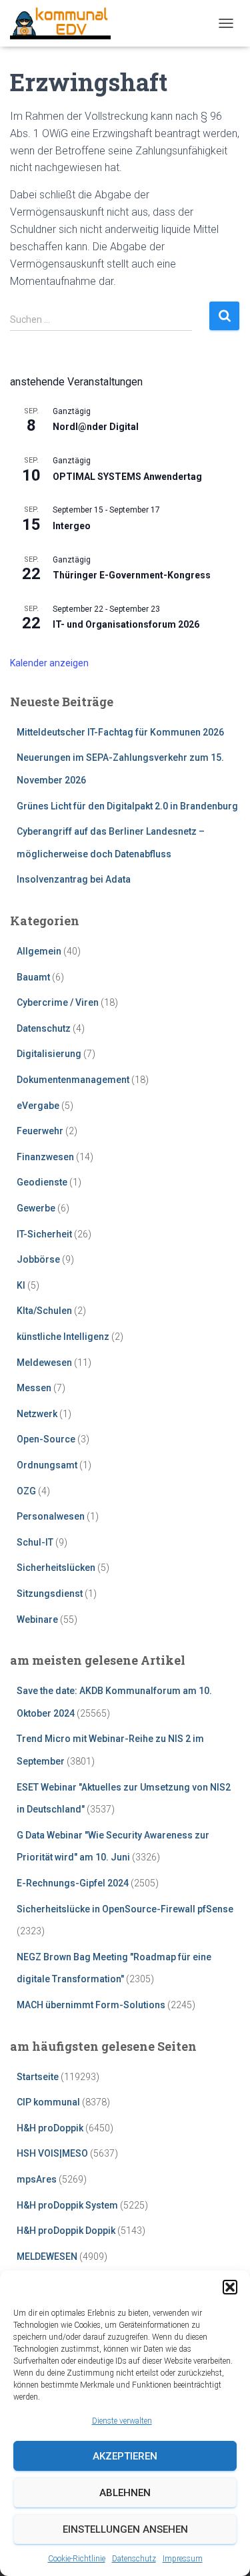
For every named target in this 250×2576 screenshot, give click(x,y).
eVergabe (38, 1106)
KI (21, 1285)
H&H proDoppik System (67, 2205)
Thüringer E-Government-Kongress (132, 575)
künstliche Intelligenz (63, 1337)
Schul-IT (35, 1542)
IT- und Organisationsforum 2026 (126, 624)
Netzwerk (37, 1414)
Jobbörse (38, 1259)
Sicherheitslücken (56, 1568)
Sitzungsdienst (50, 1594)
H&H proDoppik (50, 2128)
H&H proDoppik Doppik (66, 2231)
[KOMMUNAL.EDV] (66, 23)
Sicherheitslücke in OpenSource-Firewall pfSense (125, 1909)
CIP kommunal (48, 2102)
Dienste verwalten (122, 2421)
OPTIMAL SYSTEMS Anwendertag (127, 477)
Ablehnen (125, 2493)
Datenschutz (134, 2559)
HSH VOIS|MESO (52, 2153)
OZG (26, 1491)
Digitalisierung (49, 1054)
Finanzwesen (45, 1157)
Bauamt (33, 977)
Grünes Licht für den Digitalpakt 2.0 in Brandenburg (127, 806)
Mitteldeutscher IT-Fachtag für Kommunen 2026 (120, 732)
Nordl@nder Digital (96, 427)
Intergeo (72, 526)
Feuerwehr (40, 1131)
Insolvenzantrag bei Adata (74, 879)
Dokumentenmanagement (73, 1080)
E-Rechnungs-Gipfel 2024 (73, 1883)
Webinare (37, 1619)
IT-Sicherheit (44, 1234)
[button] (230, 2287)
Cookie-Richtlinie (77, 2559)
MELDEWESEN (47, 2256)
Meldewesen (44, 1363)
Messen (34, 1388)
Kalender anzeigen (49, 663)
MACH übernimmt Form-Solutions (91, 2005)
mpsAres (37, 2179)
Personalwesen (51, 1516)
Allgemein (39, 951)
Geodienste (42, 1182)
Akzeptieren (125, 2456)
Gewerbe (36, 1208)
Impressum (183, 2559)
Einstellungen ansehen (125, 2529)
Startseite (38, 2077)
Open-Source (46, 1439)
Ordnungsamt (47, 1465)
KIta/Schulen (44, 1311)
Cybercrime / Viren (58, 1002)
